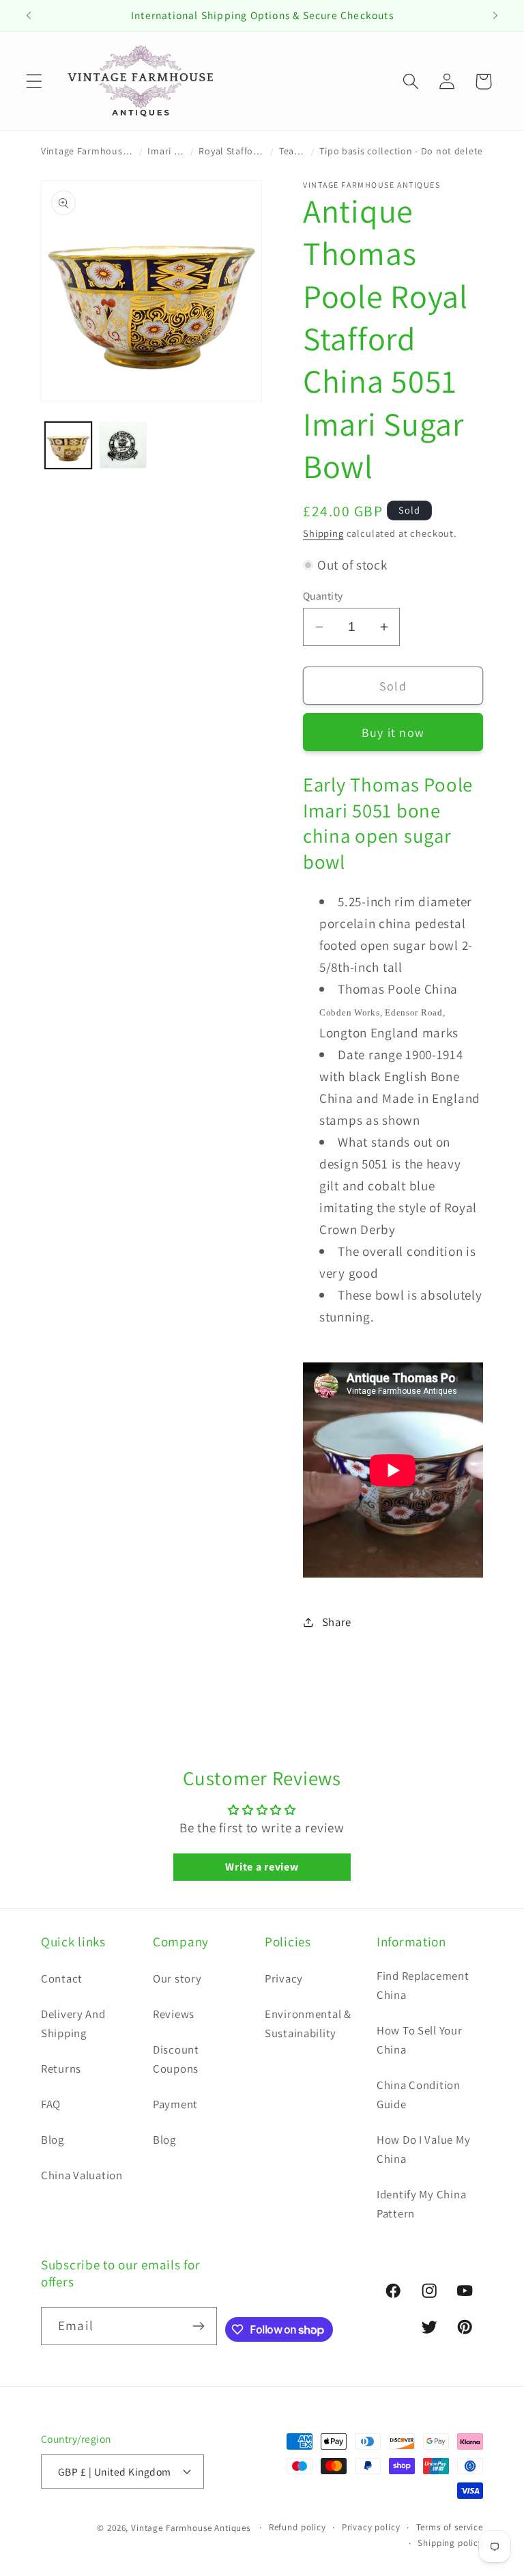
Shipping (323, 533)
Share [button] (337, 1622)
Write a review (262, 1867)
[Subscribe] (198, 2326)
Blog (53, 2140)
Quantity (323, 596)
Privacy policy (371, 2527)
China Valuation (82, 2175)
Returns (61, 2069)
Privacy (284, 1978)
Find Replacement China (423, 1985)
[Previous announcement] (29, 16)
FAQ (51, 2104)
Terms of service (450, 2527)
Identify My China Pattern (421, 2204)
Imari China (166, 151)
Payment (175, 2104)
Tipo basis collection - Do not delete (401, 151)
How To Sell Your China (420, 2040)
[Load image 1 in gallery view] (68, 445)
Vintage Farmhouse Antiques (87, 151)
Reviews (174, 2014)
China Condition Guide (419, 2095)
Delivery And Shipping (73, 2024)
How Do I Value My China (423, 2149)
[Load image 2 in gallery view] (123, 445)
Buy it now (393, 732)
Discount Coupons (176, 2059)
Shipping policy (450, 2543)
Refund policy (297, 2527)
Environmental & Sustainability (308, 2024)
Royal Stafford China (232, 151)
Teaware (292, 151)
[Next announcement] (495, 16)
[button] (34, 82)
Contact (62, 1978)
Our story (177, 1978)
